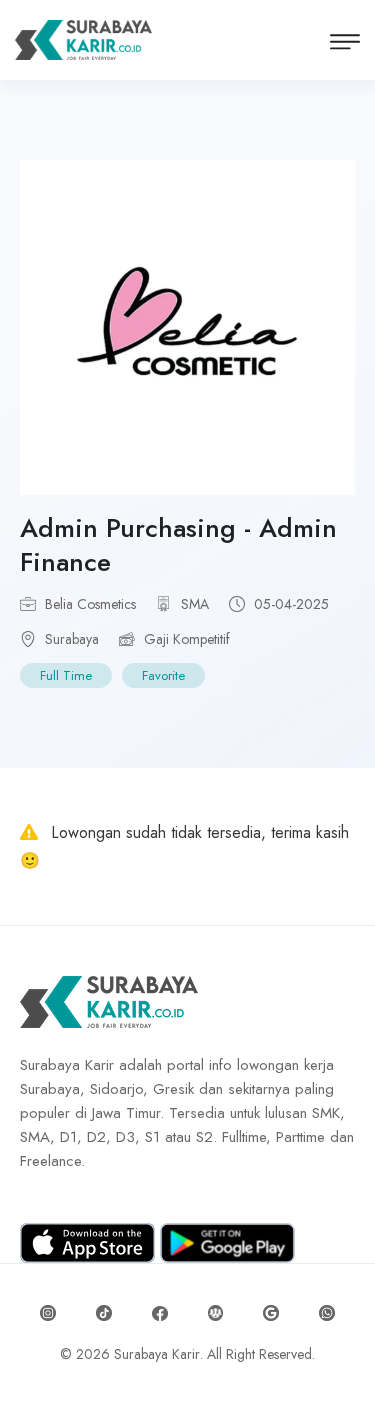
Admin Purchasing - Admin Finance (178, 545)
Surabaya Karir (157, 1354)
